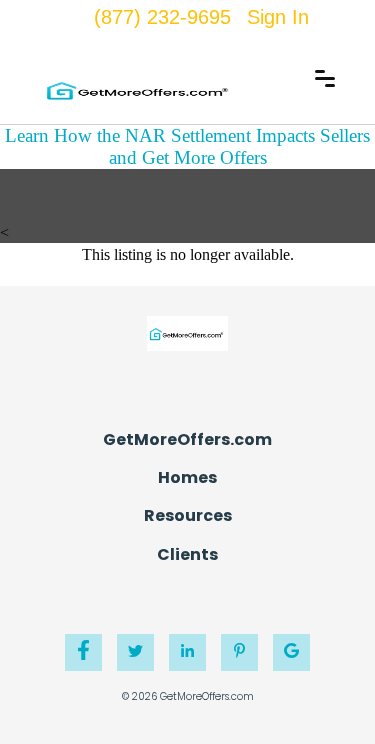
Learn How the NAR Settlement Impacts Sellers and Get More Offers (187, 146)
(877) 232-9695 (162, 17)
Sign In (278, 17)
